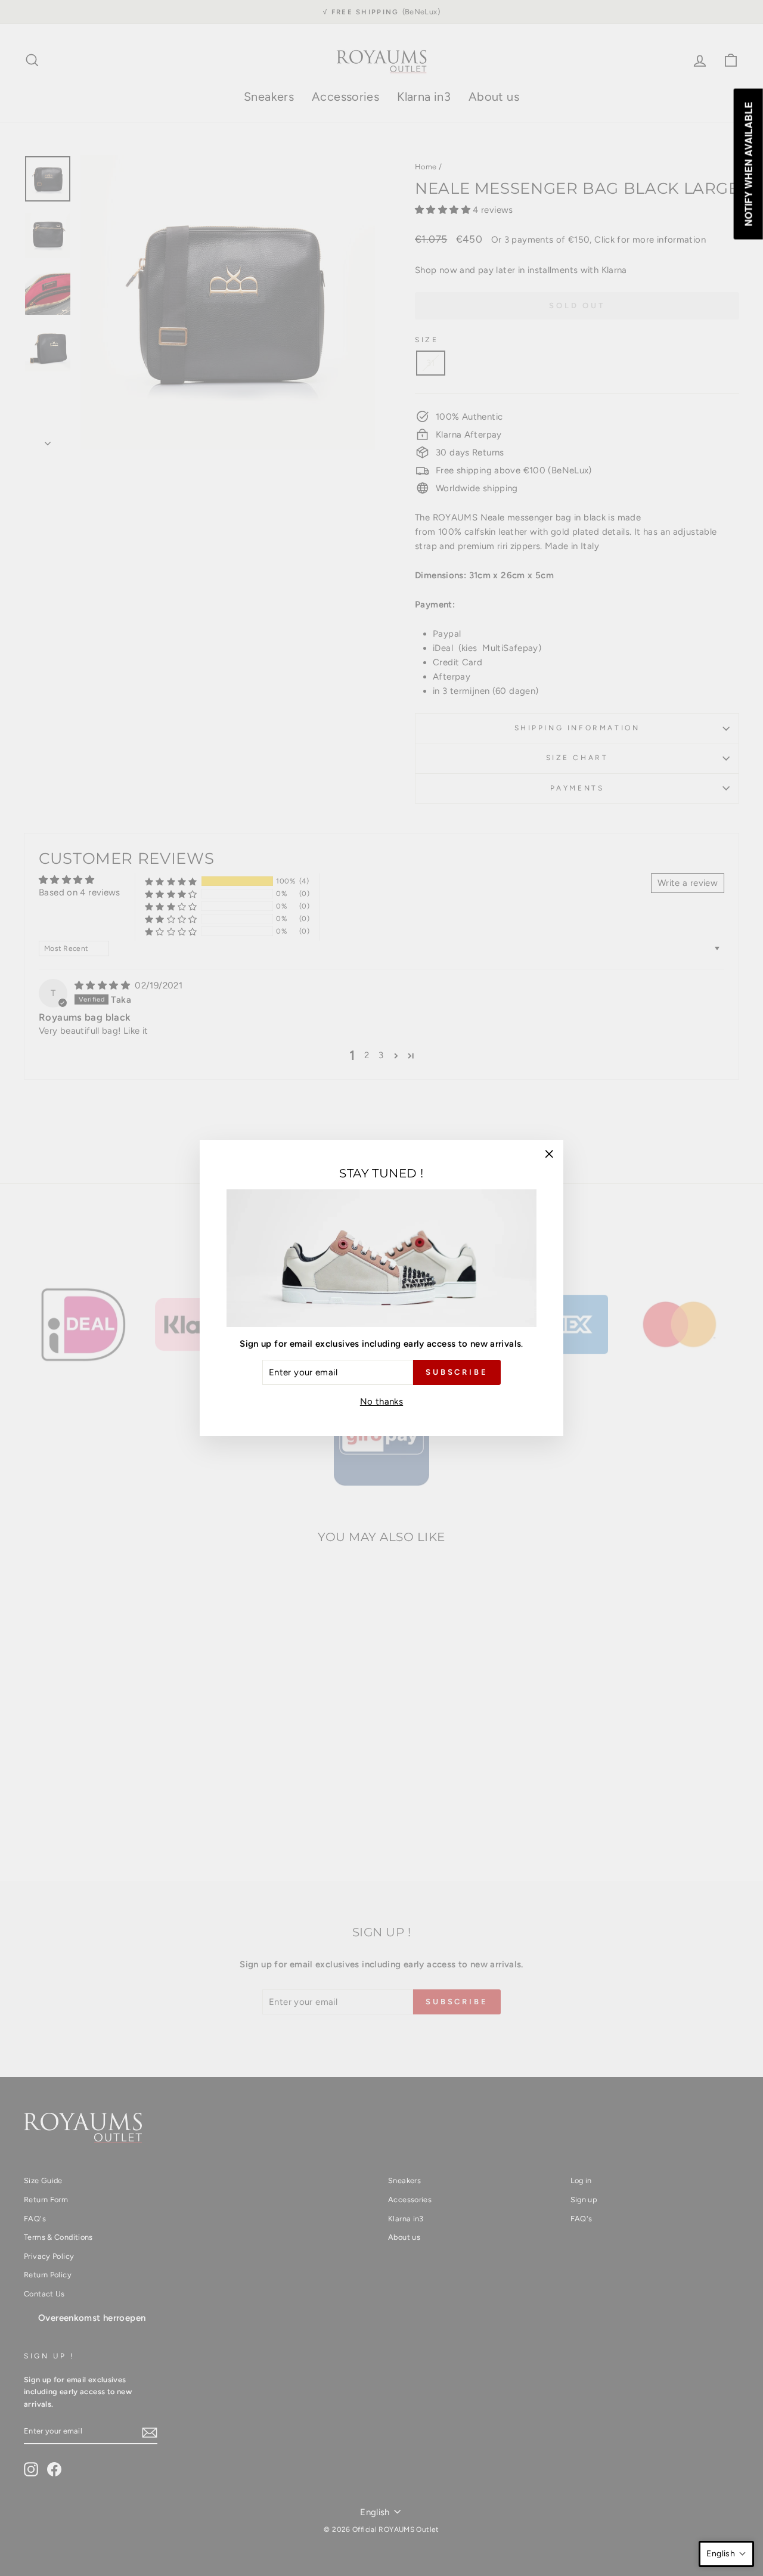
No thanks (381, 1402)
